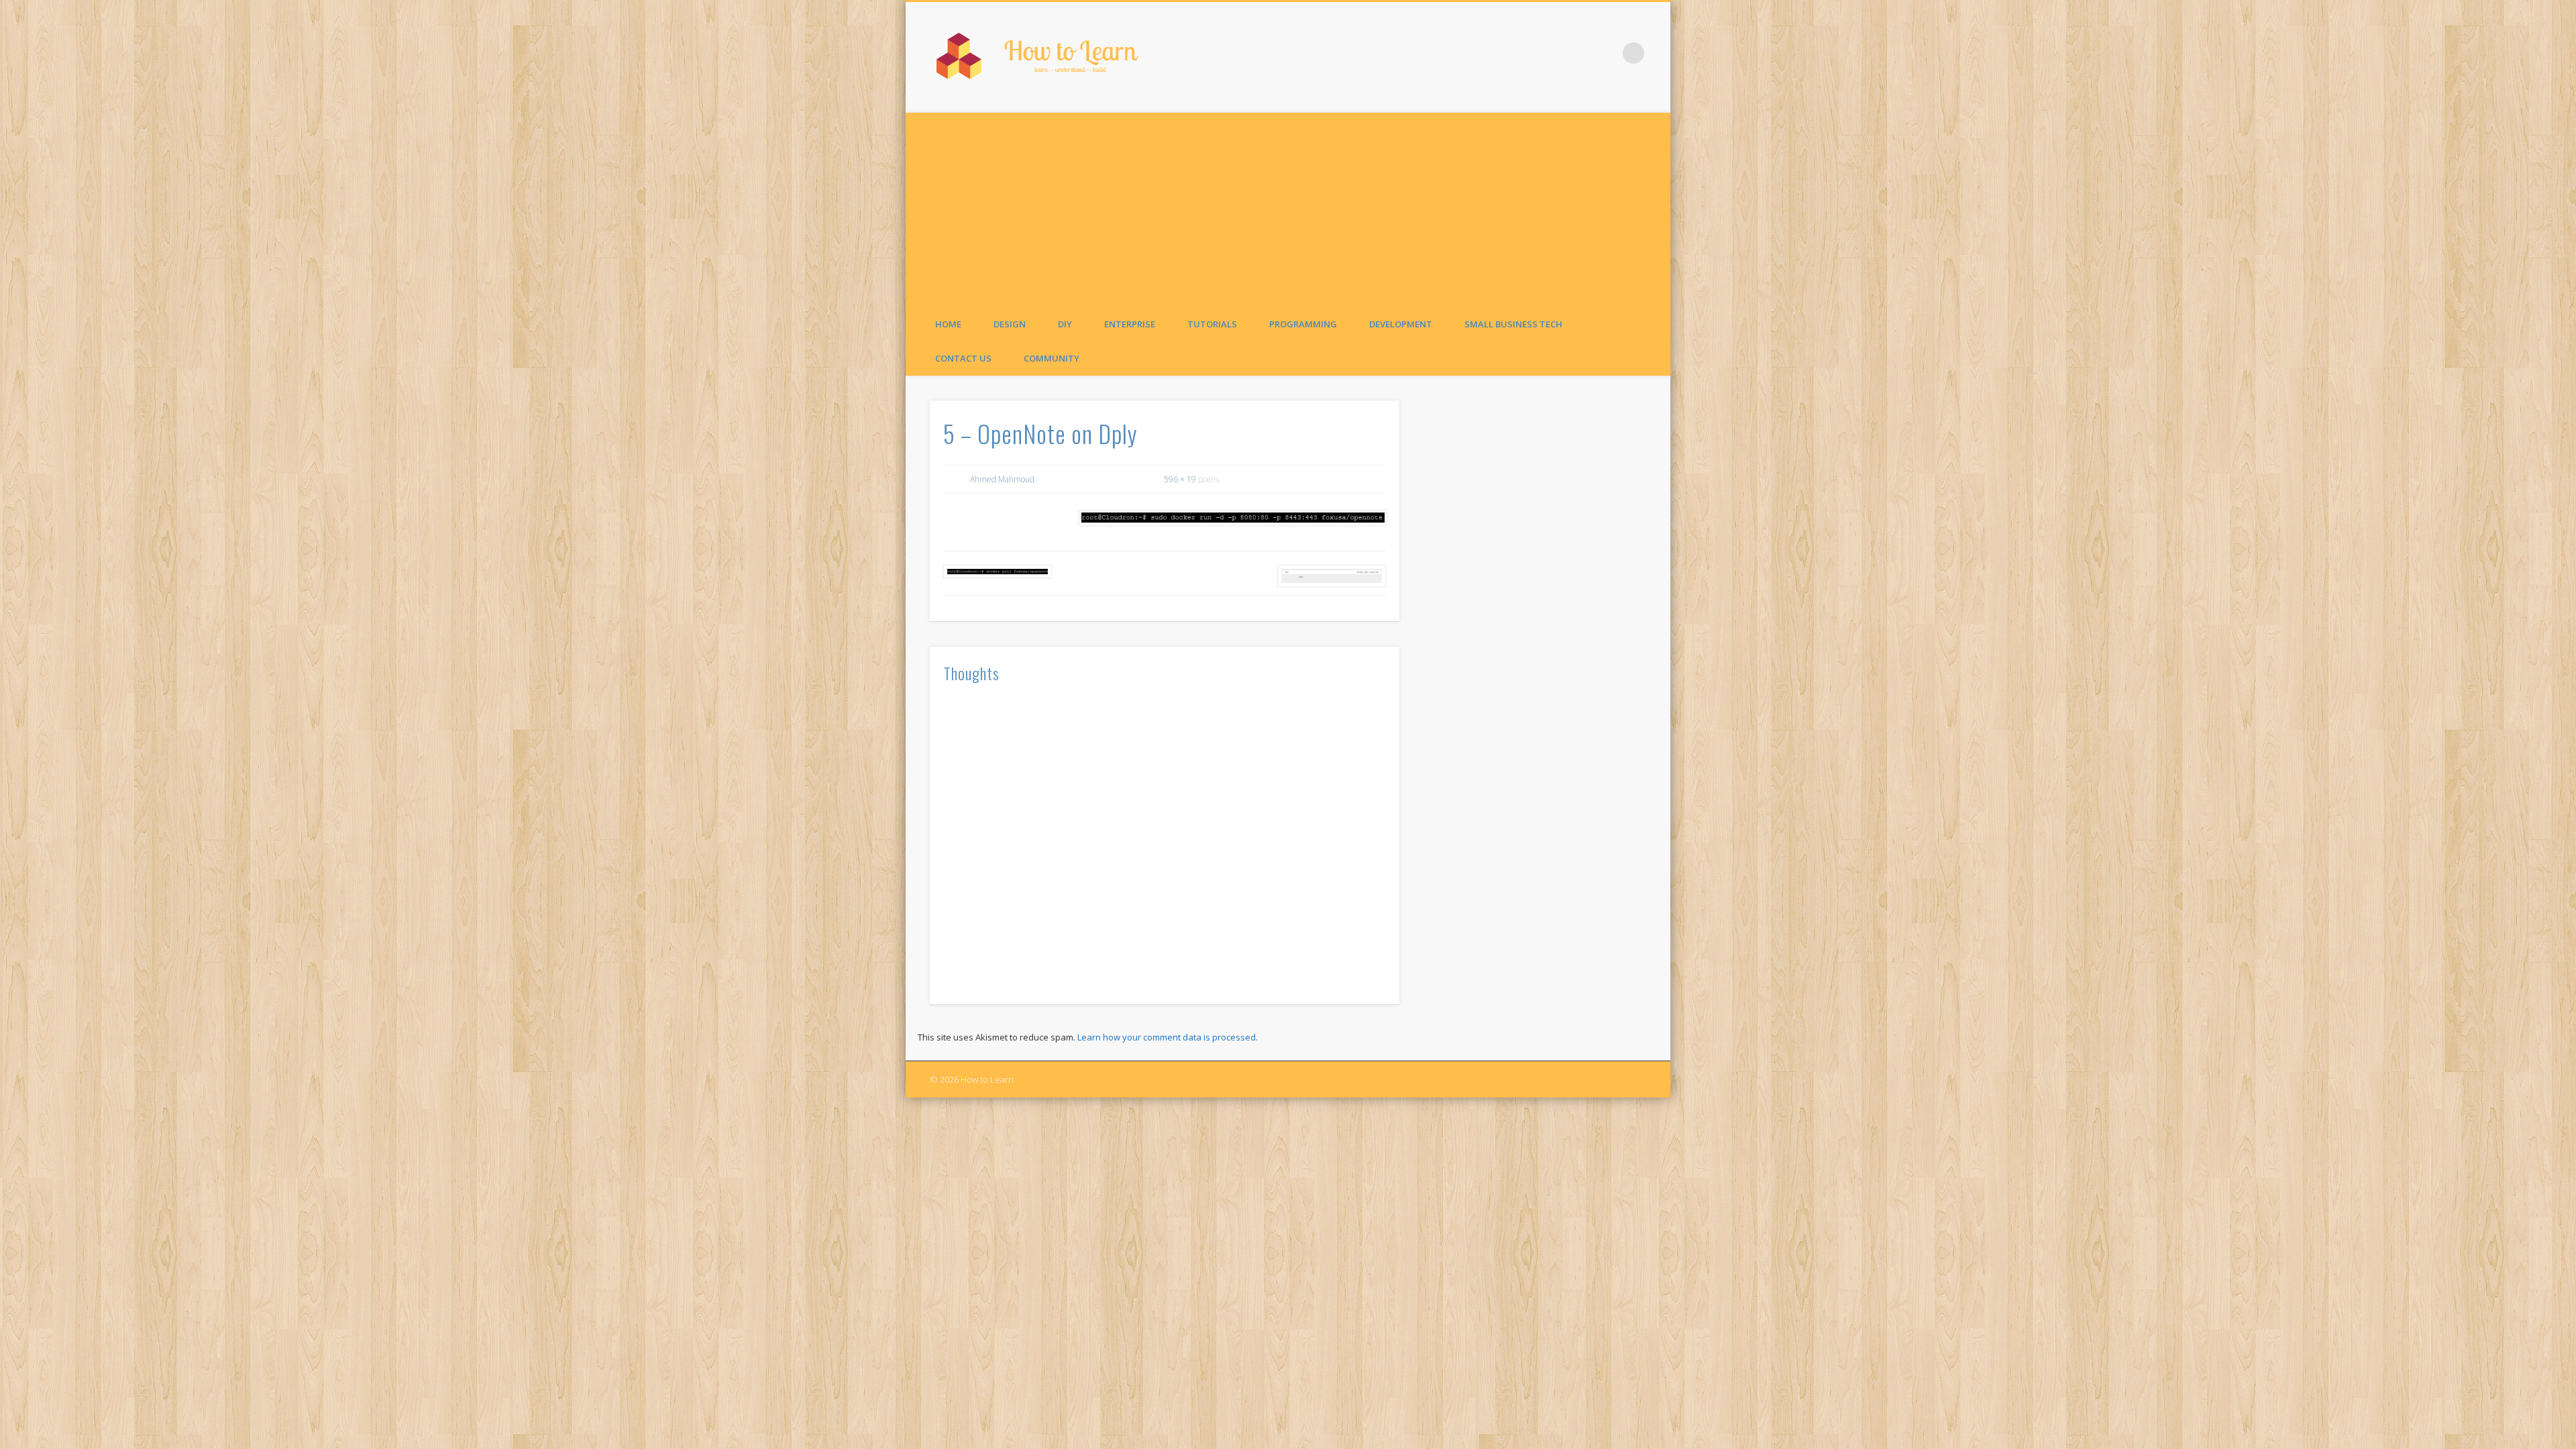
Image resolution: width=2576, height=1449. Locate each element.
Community (1052, 358)
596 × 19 (1180, 479)
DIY (1065, 324)
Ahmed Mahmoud (1002, 479)
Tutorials (1212, 324)
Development (1401, 324)
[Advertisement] (1288, 207)
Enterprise (1130, 324)
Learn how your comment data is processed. (1168, 1037)
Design (1010, 324)
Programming (1303, 324)
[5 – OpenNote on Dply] (1232, 518)
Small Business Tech (1513, 324)
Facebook (1606, 53)
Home (948, 324)
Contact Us (963, 358)
